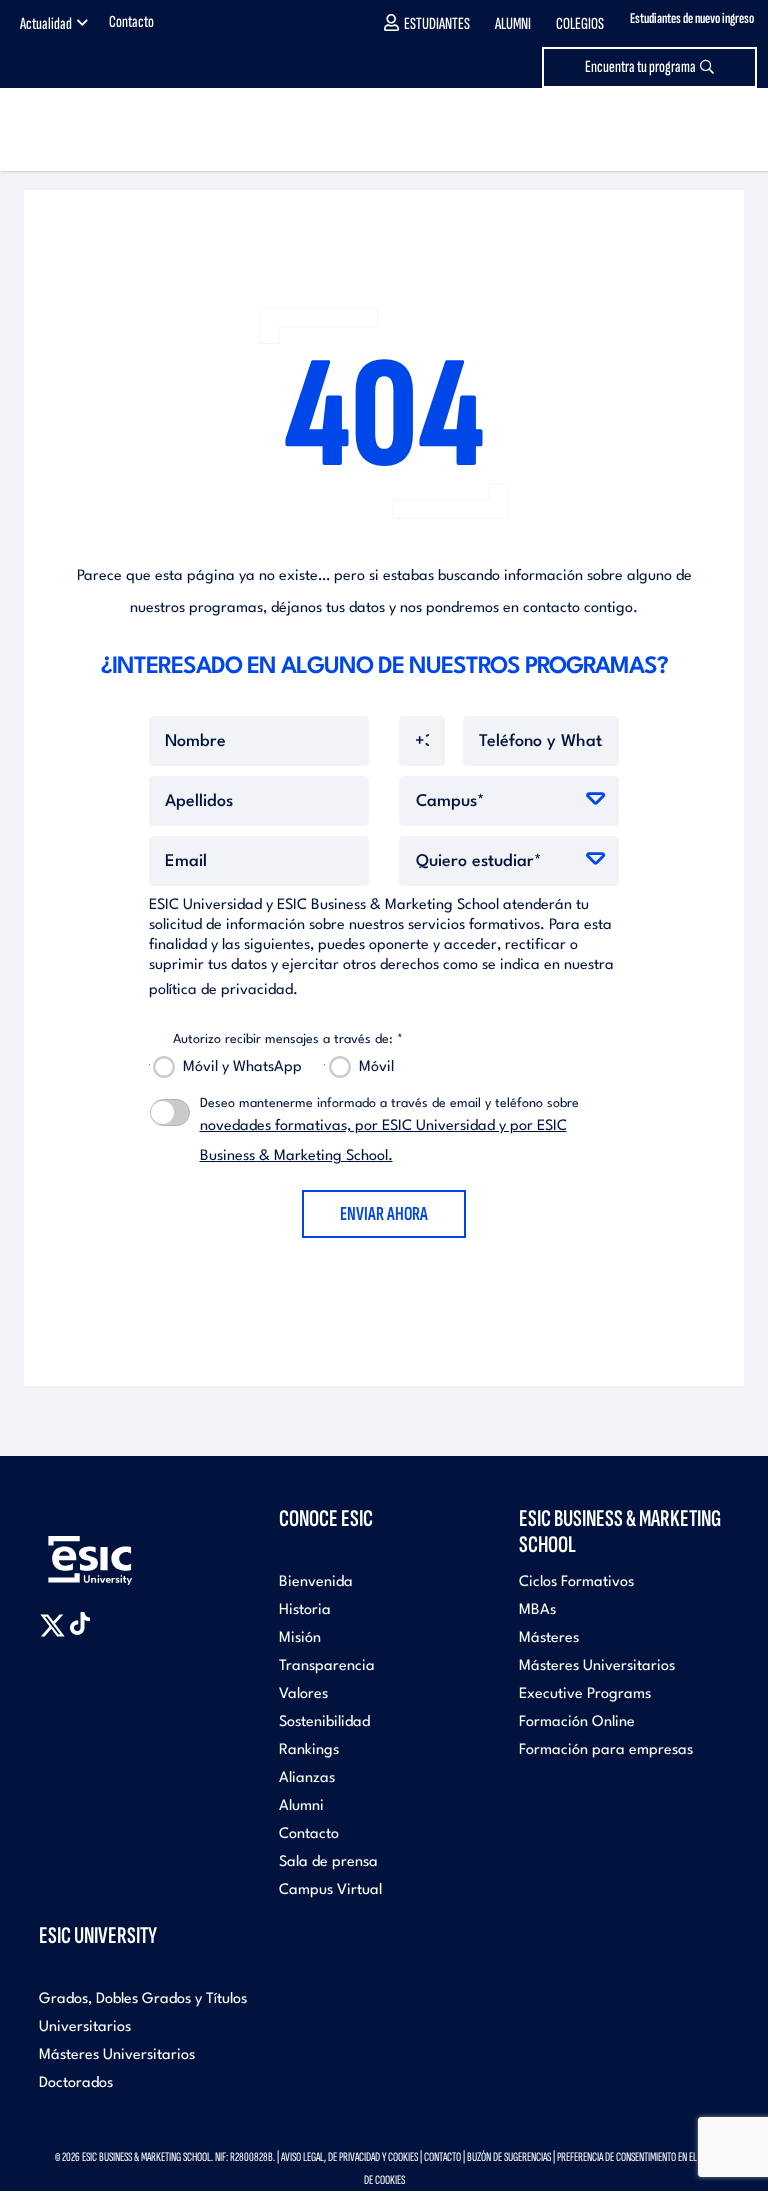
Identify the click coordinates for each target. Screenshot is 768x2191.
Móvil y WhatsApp (242, 1067)
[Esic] (119, 1549)
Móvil (376, 1067)
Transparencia (327, 1666)
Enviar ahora (384, 1214)
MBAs (537, 1610)
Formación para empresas (606, 1750)
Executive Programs (585, 1694)
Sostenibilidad (324, 1722)
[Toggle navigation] (733, 129)
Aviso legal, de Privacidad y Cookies (349, 2157)
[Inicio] (105, 129)
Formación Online (577, 1722)
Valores (303, 1694)
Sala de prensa (328, 1862)
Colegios (580, 24)
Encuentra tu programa (640, 67)
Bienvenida (316, 1582)
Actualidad (46, 24)
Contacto (131, 22)
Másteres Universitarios (597, 1666)
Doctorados (76, 2083)
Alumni (513, 24)
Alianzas (307, 1778)
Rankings (309, 1750)
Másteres (549, 1638)
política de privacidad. (223, 990)
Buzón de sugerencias (509, 2157)
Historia (305, 1610)
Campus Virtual (330, 1890)
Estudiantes (437, 24)
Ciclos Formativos (576, 1582)
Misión (300, 1638)
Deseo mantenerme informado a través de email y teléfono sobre (389, 1130)
